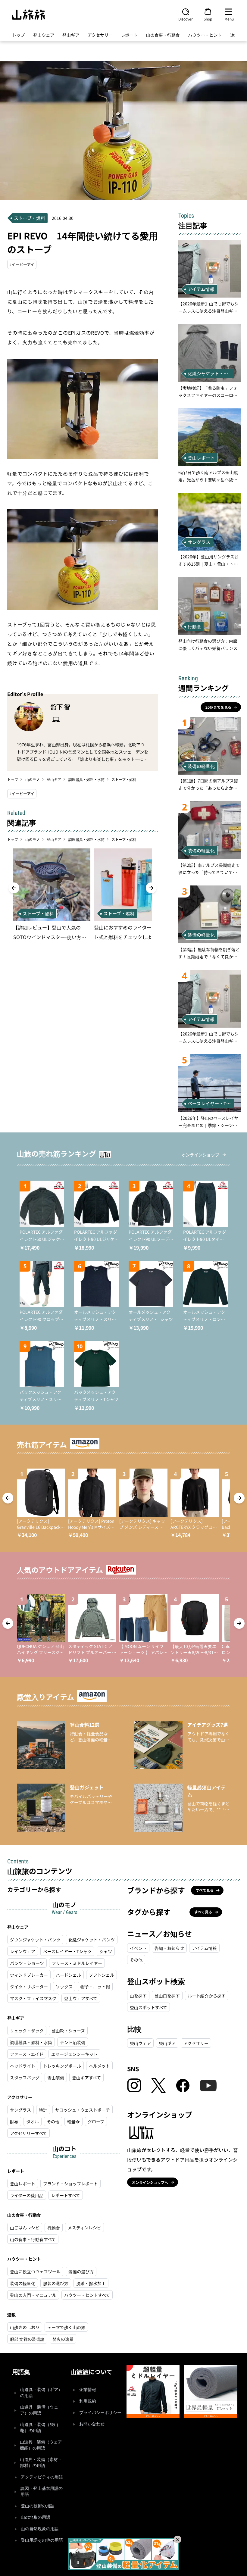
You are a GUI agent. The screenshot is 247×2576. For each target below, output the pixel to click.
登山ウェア (44, 35)
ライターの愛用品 (27, 2195)
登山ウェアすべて (81, 1998)
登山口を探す (167, 1996)
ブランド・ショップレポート (70, 2184)
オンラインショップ (200, 1155)
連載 (234, 35)
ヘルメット (99, 2066)
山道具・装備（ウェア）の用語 (39, 2410)
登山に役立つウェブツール (35, 2272)
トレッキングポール (62, 2066)
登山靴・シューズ (68, 2031)
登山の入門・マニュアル (33, 2295)
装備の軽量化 (23, 2283)
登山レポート (23, 2184)
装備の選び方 (81, 2272)
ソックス (64, 1987)
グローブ (96, 2122)
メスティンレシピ (84, 2228)
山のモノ (33, 779)
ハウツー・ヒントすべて (87, 2295)
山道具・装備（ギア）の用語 (41, 2393)
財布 (14, 2122)
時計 (43, 2110)
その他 (53, 2122)
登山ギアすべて (86, 2078)
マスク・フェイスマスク (33, 1998)
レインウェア (23, 1951)
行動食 (54, 2228)
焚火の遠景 (63, 2339)
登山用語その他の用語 (42, 2540)
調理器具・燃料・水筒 (86, 779)
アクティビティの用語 (42, 2477)
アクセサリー (100, 35)
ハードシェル (68, 1975)
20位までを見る (218, 707)
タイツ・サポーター (29, 1987)
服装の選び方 (56, 2283)
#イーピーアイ (22, 264)
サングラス (20, 2110)
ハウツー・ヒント (205, 35)
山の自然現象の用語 (40, 2529)
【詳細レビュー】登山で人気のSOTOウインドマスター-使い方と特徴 (50, 933)
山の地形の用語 (36, 2517)
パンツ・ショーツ (27, 1963)
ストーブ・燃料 (124, 779)
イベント (138, 1948)
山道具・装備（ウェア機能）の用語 (41, 2445)
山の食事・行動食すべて (33, 2239)
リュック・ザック (27, 2031)
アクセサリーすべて (28, 2133)
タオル (33, 2122)
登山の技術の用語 (38, 2506)
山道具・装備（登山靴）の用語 (39, 2428)
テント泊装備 (73, 2042)
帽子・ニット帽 (95, 1987)
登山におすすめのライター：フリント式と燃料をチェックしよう (132, 932)
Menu (229, 19)
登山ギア (71, 35)
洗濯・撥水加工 (91, 2283)
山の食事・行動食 (163, 35)
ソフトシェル (102, 1975)
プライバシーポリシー (100, 2413)
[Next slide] (151, 888)
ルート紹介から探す (207, 1996)
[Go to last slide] (14, 888)
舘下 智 (60, 706)
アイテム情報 (204, 1948)
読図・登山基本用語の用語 (42, 2492)
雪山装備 (56, 2078)
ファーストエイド (27, 2054)
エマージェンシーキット (74, 2054)
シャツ (106, 1951)
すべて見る (205, 1890)
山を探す (138, 1996)
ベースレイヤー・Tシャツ (67, 1951)
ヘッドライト (23, 2066)
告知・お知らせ (169, 1948)
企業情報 (88, 2390)
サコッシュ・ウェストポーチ (83, 2110)
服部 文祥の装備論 (27, 2339)
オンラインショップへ (150, 2182)
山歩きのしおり (25, 2327)
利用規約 (88, 2401)
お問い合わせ (92, 2424)
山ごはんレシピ (25, 2228)
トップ (18, 35)
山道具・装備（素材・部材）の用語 (41, 2463)
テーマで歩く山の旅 (66, 2327)
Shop (208, 19)
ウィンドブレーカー (29, 1975)
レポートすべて (66, 2195)
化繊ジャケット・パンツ (92, 1940)
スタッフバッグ (25, 2078)
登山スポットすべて (149, 2007)
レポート (129, 35)
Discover (186, 19)
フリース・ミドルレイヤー (77, 1963)
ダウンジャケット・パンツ (35, 1940)
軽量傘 (73, 2122)
